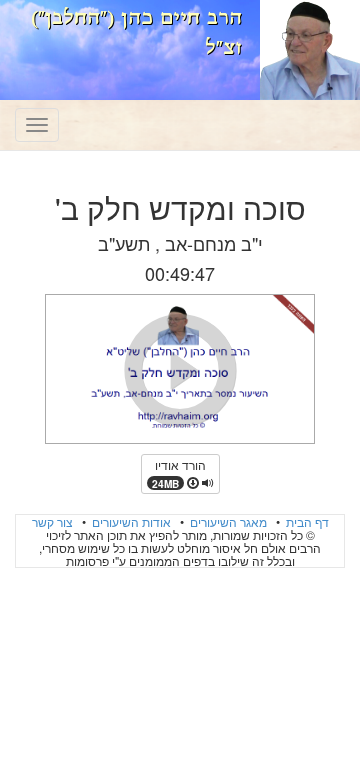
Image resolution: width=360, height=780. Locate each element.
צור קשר (52, 521)
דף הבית (306, 521)
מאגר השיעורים (227, 521)
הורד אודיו (179, 473)
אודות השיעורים (130, 521)
